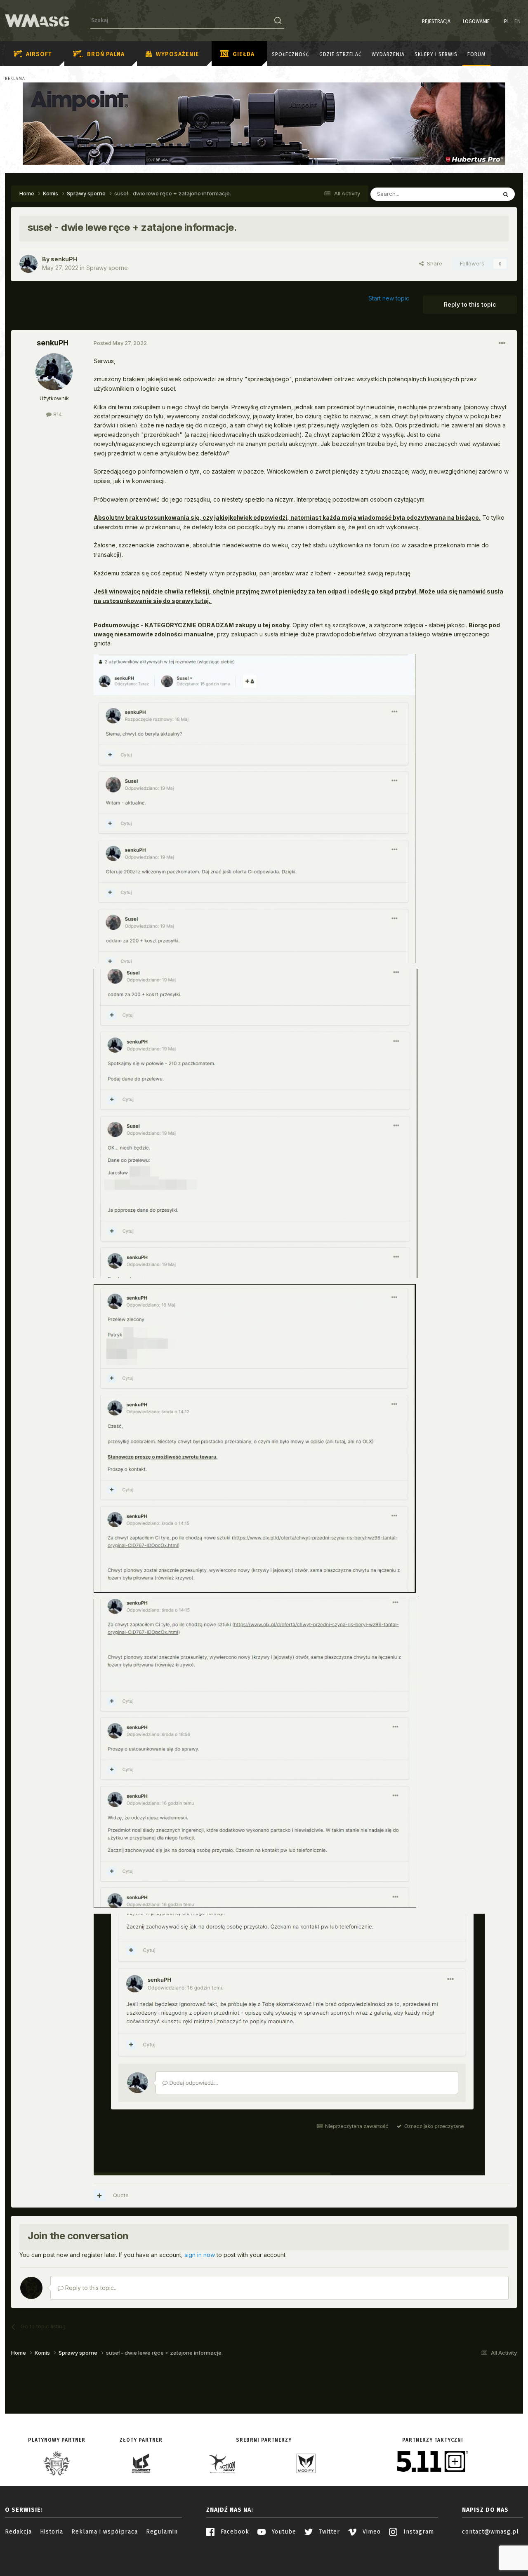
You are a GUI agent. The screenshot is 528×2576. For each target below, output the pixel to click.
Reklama (15, 79)
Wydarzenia (388, 54)
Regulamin (162, 2532)
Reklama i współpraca (105, 2532)
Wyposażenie (178, 54)
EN (518, 21)
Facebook (234, 2532)
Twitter (328, 2532)
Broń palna (106, 54)
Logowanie (476, 21)
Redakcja (18, 2532)
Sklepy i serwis (436, 54)
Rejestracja (436, 21)
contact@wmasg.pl (490, 2532)
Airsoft (39, 54)
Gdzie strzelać (341, 54)
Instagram (418, 2532)
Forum (476, 54)
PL (507, 21)
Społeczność (291, 54)
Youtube (283, 2532)
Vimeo (371, 2532)
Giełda (244, 54)
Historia (52, 2532)
